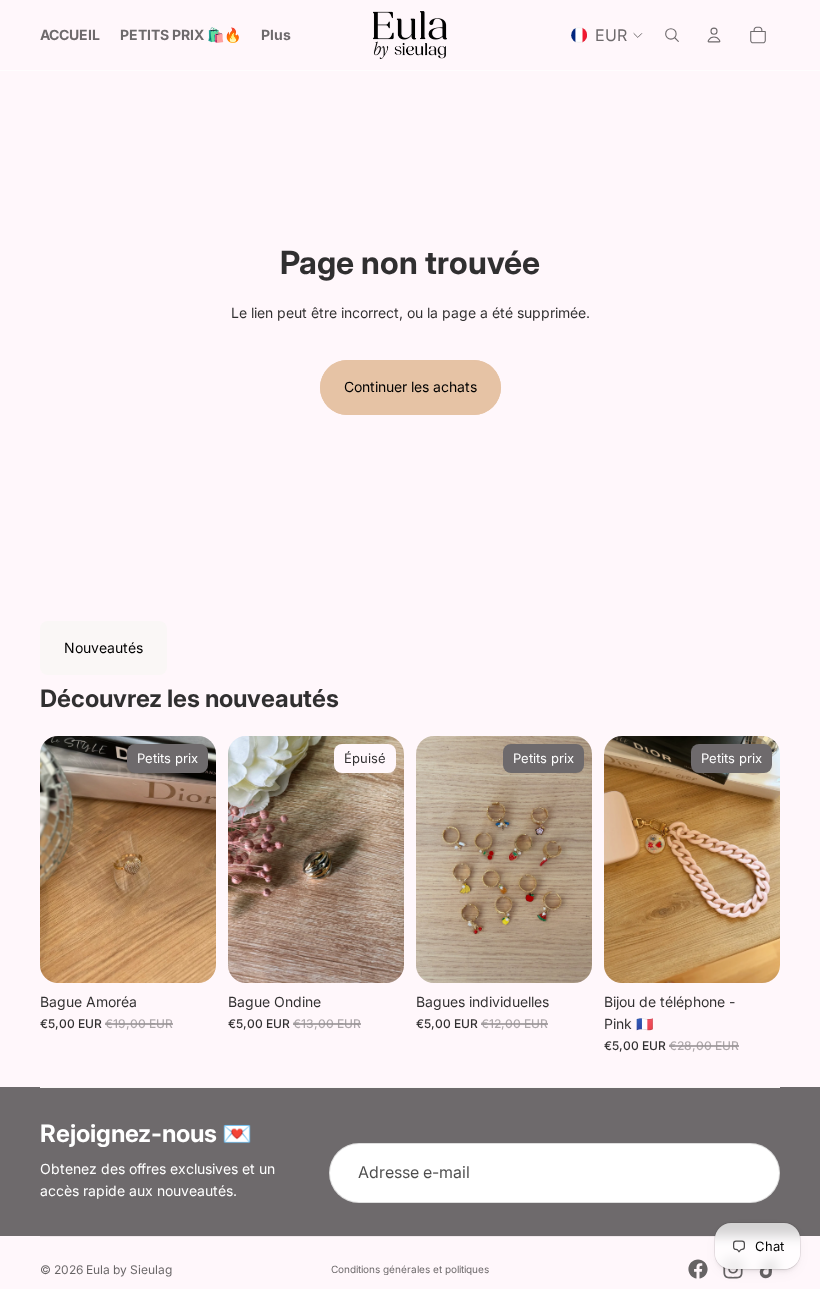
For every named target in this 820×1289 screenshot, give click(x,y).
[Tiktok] (768, 1269)
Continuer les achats (410, 386)
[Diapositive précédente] (62, 859)
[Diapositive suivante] (194, 859)
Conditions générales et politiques (410, 1269)
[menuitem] (276, 35)
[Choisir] (561, 952)
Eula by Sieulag (129, 1269)
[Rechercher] (672, 35)
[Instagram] (733, 1269)
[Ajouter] (185, 952)
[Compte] (714, 35)
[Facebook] (698, 1269)
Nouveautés (103, 647)
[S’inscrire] (750, 1173)
